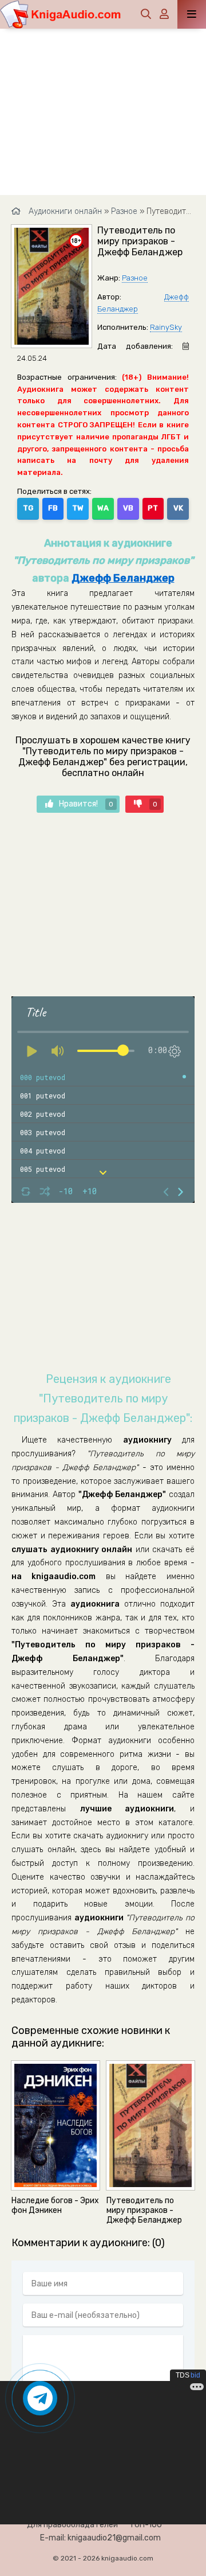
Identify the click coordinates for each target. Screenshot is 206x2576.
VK (178, 508)
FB (53, 508)
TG (28, 508)
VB (128, 508)
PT (153, 508)
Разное (135, 278)
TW (78, 508)
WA (103, 508)
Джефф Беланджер (123, 578)
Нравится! (86, 804)
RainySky (166, 327)
